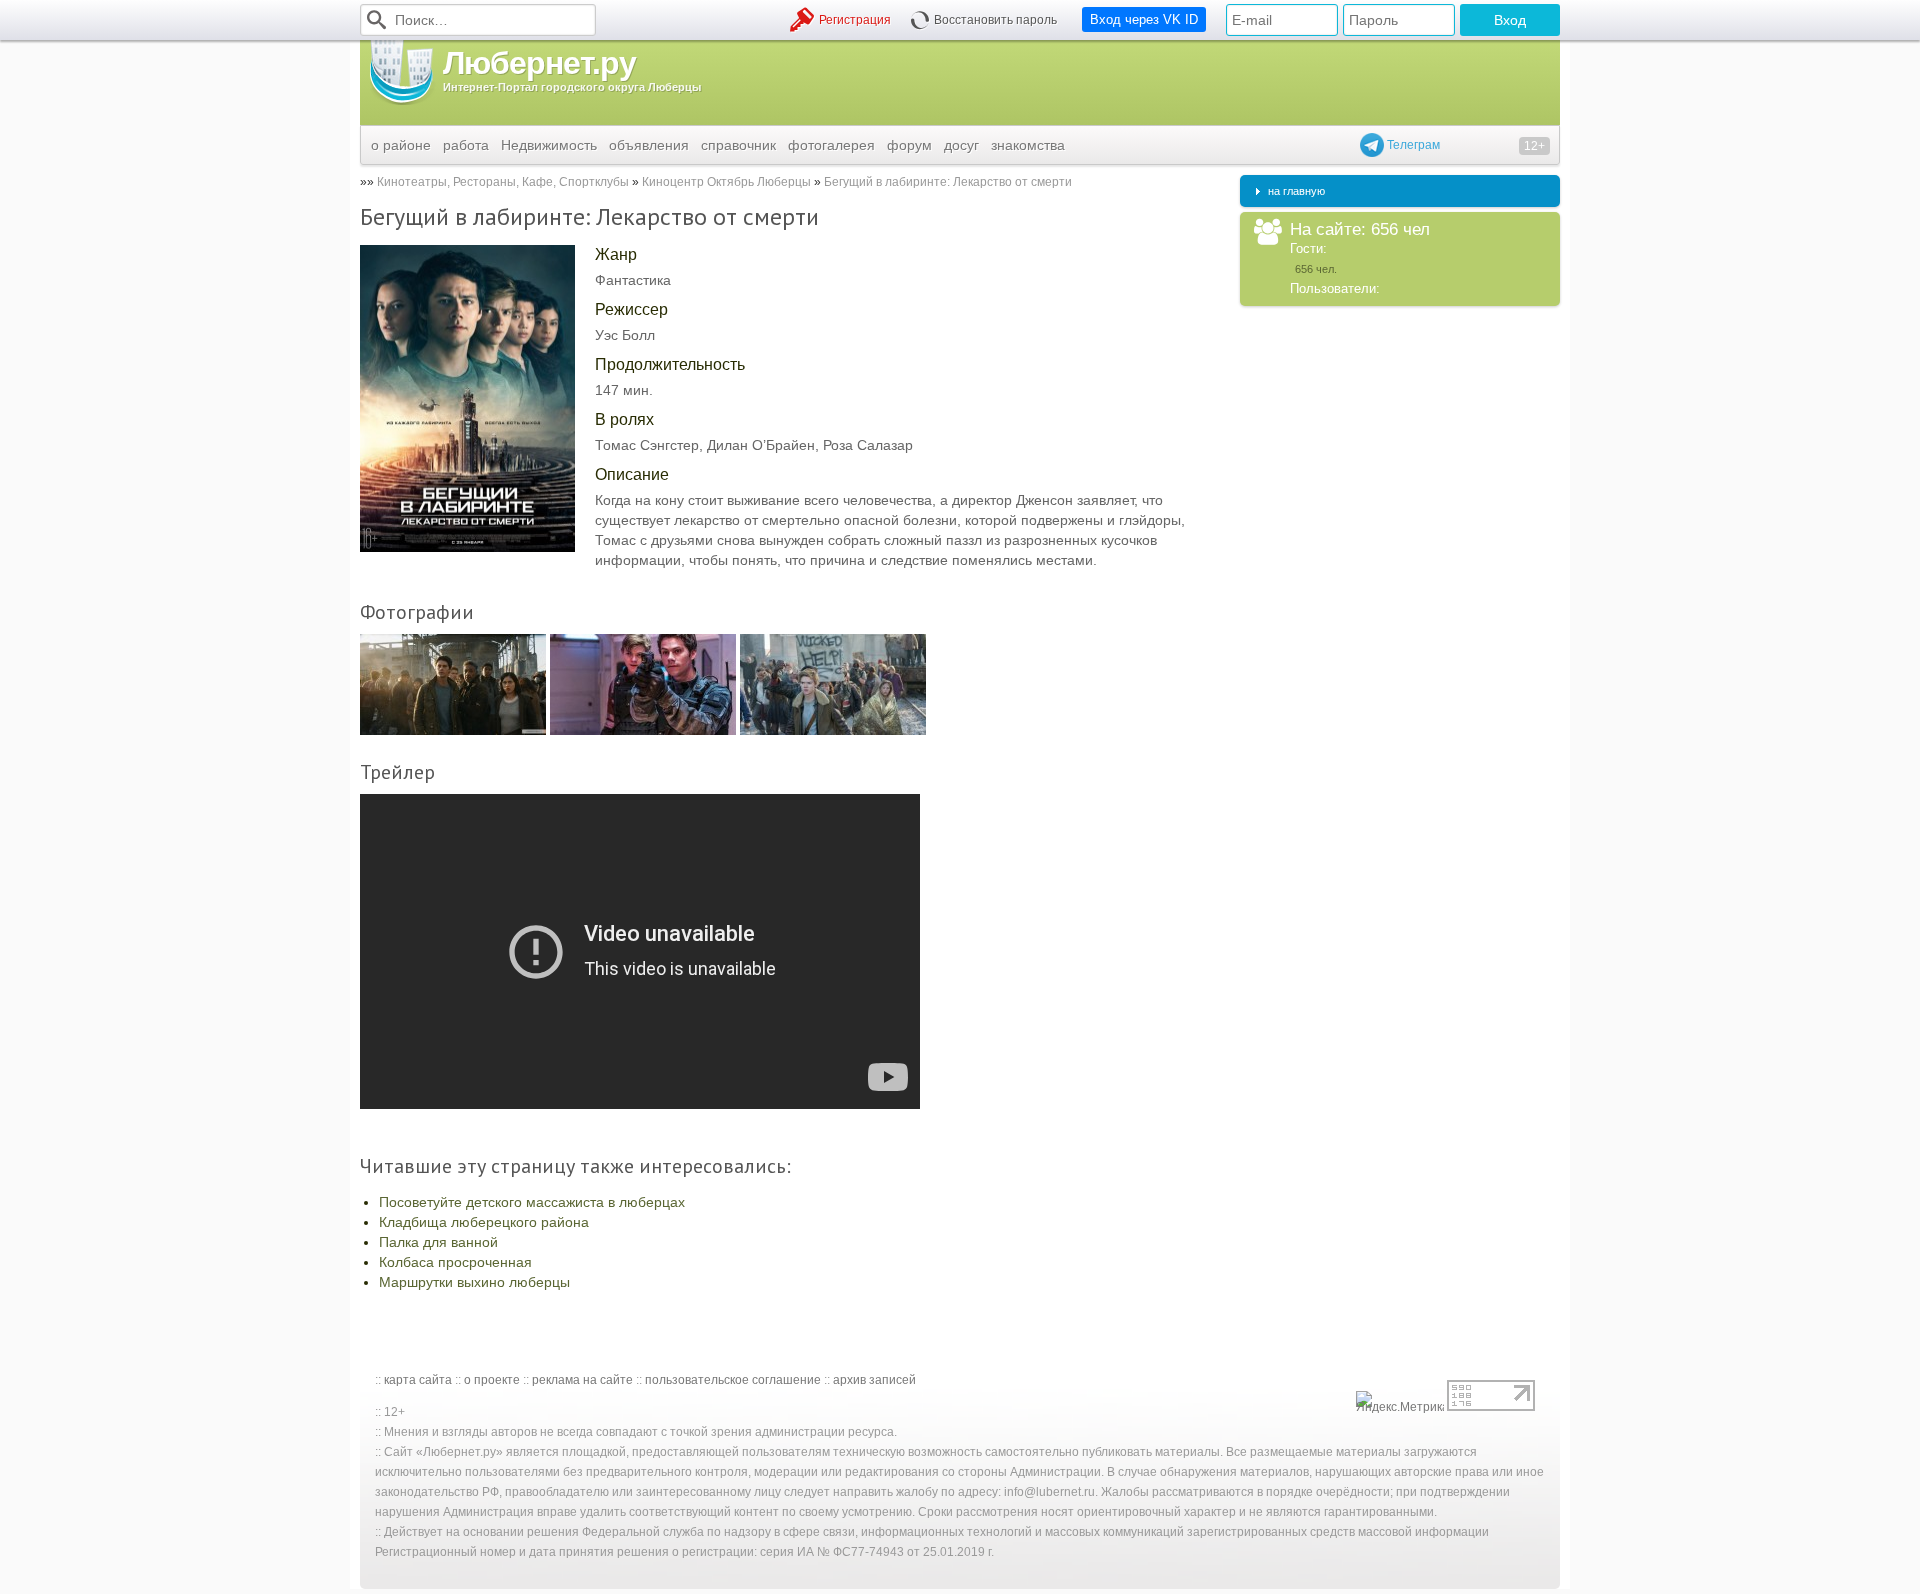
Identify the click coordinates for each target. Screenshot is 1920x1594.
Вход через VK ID (1144, 19)
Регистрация (855, 20)
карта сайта (418, 1380)
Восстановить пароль (995, 20)
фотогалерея (831, 145)
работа (466, 145)
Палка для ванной (438, 1242)
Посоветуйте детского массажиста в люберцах (532, 1202)
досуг (961, 145)
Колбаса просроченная (455, 1262)
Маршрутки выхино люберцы (474, 1282)
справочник (738, 145)
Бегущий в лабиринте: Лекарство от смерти (948, 182)
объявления (649, 145)
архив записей (874, 1380)
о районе (401, 145)
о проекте (492, 1380)
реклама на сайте (582, 1380)
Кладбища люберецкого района (484, 1222)
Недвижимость (549, 145)
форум (909, 145)
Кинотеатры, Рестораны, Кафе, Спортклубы (503, 182)
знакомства (1028, 145)
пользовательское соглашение (733, 1380)
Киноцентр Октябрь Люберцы (728, 182)
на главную (1296, 191)
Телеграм (1412, 145)
